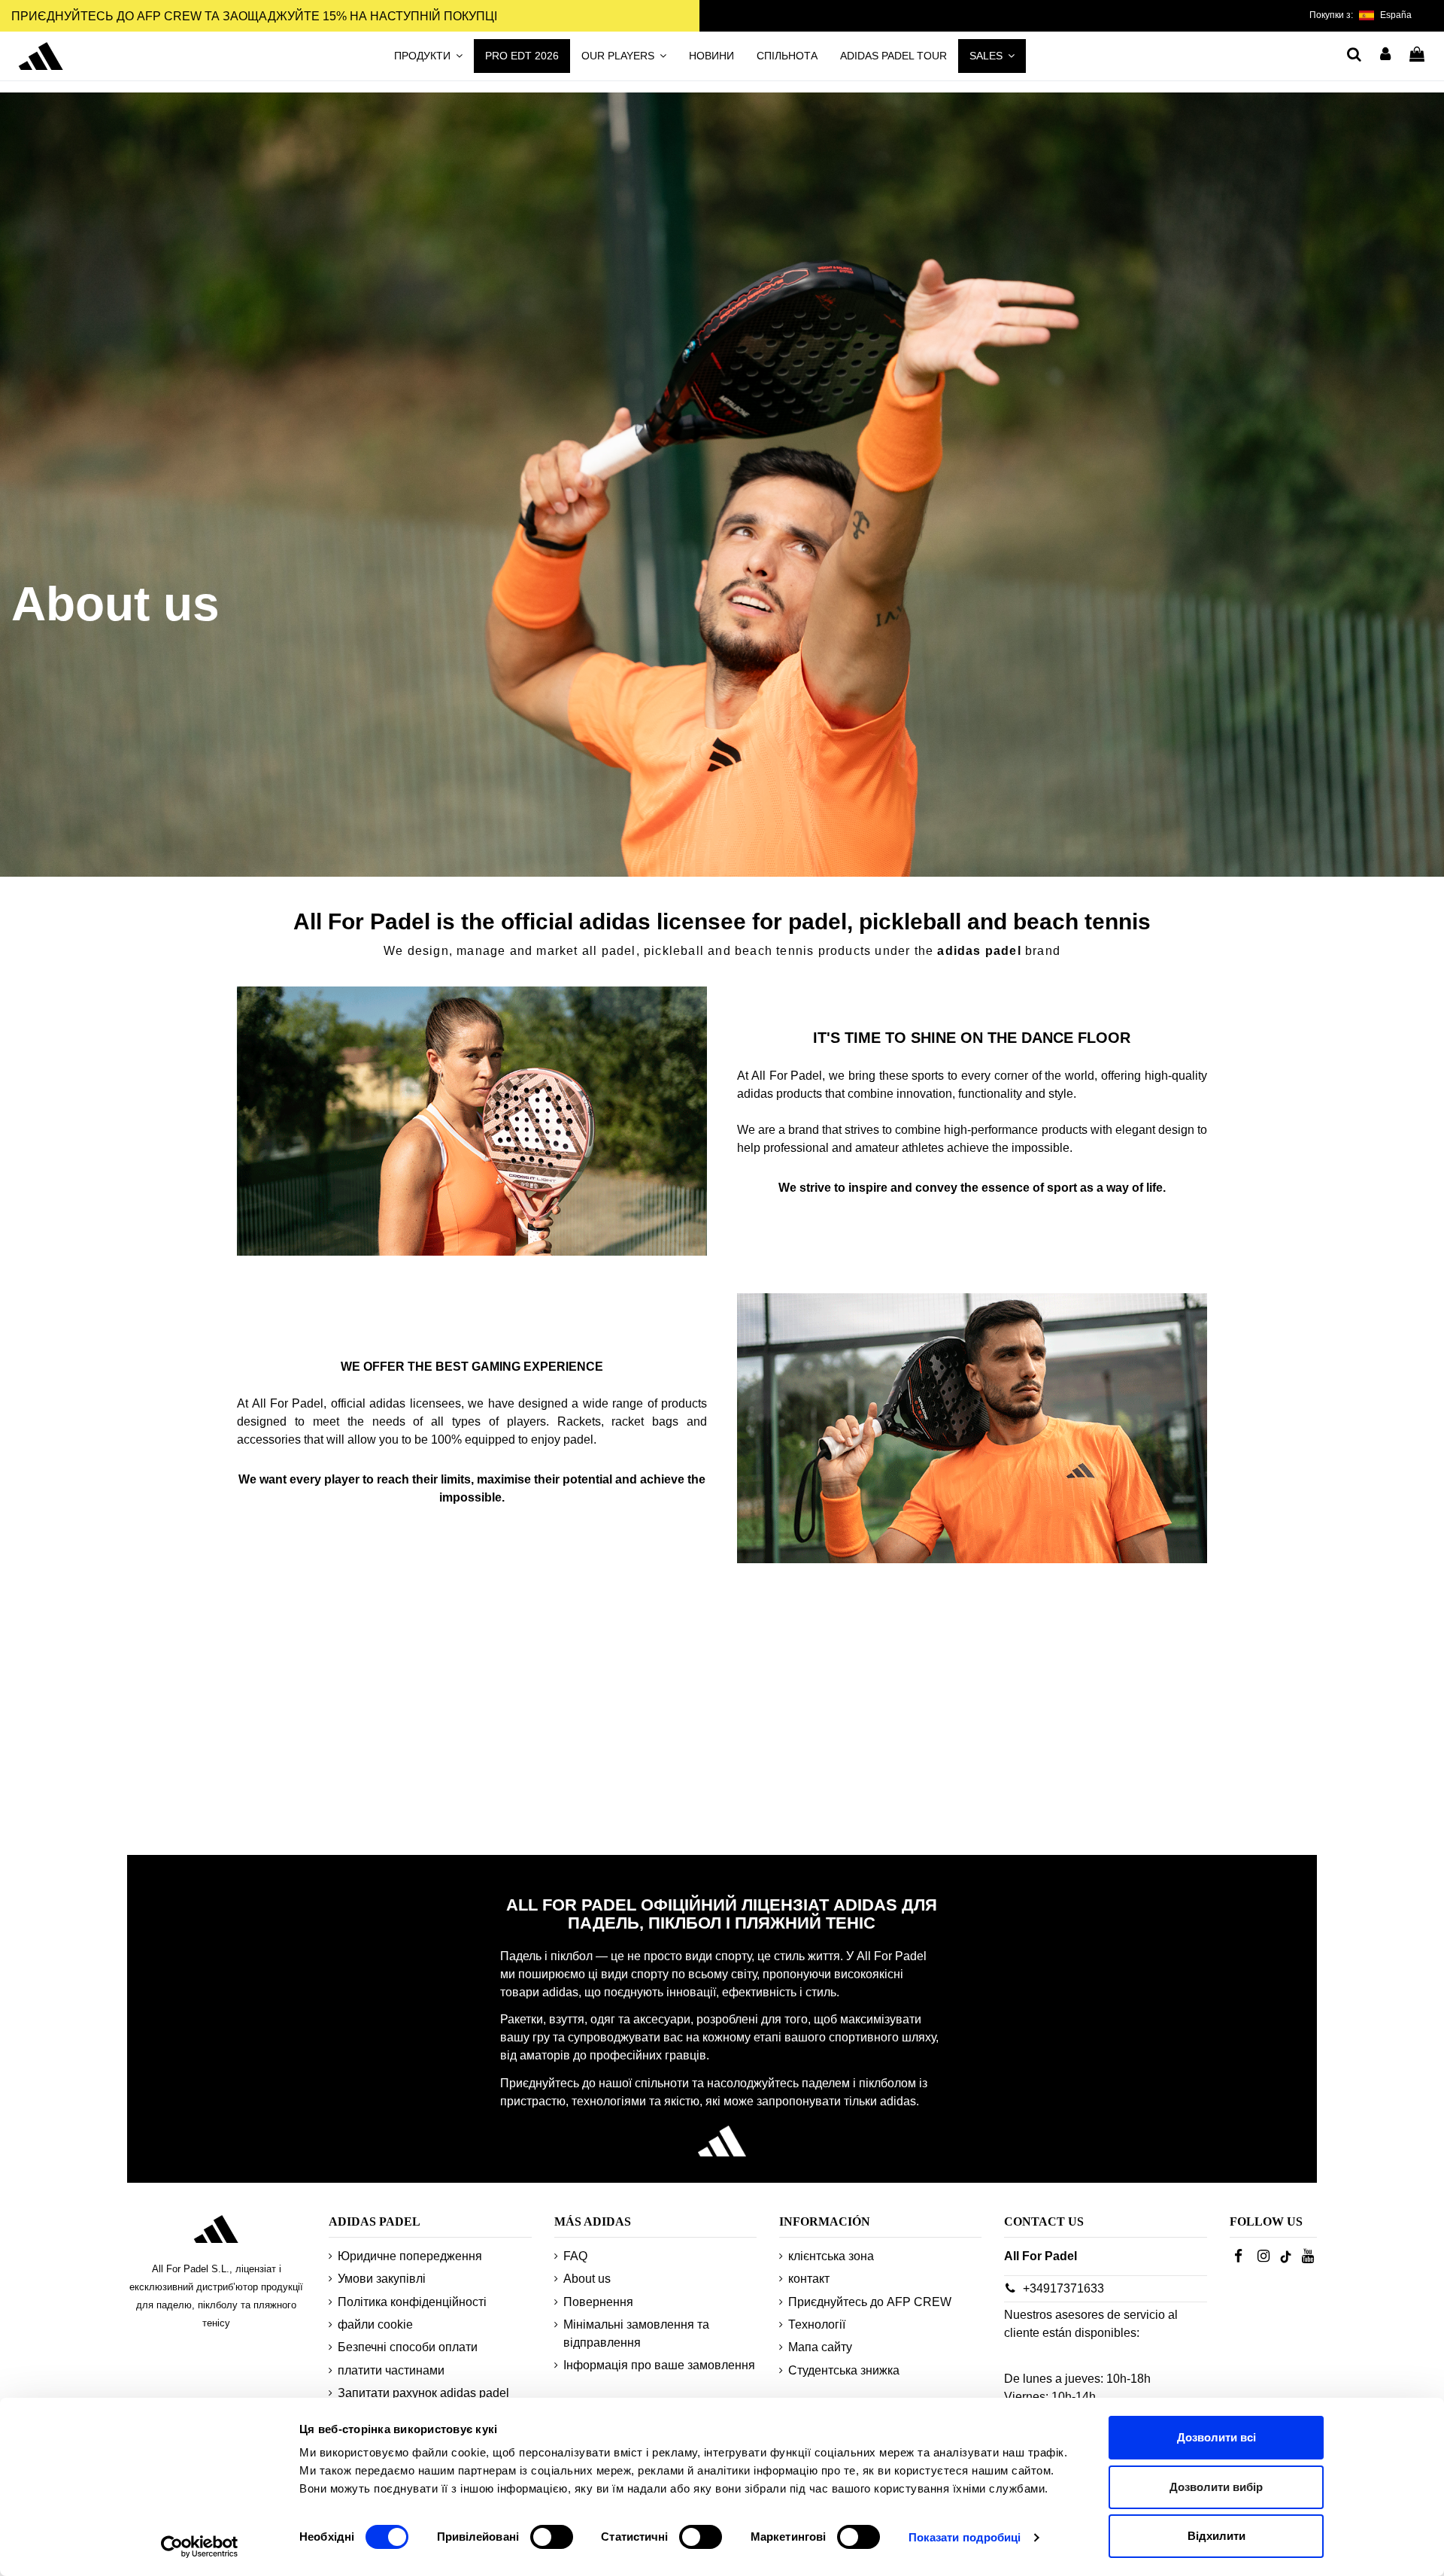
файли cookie (375, 2324)
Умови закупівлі (382, 2279)
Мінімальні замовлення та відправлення (636, 2334)
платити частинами (391, 2370)
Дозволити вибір (1216, 2487)
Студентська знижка (844, 2370)
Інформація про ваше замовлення (659, 2365)
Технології (817, 2324)
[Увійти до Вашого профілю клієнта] (1386, 52)
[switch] (552, 2537)
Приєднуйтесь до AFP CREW (870, 2302)
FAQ (575, 2256)
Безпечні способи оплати (408, 2347)
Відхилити (1216, 2536)
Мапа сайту (820, 2347)
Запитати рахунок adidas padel (423, 2393)
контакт (809, 2279)
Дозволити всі (1216, 2437)
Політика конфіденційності (412, 2302)
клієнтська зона (831, 2256)
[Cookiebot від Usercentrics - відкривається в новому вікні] (200, 2547)
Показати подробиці (965, 2537)
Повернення (598, 2302)
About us (587, 2279)
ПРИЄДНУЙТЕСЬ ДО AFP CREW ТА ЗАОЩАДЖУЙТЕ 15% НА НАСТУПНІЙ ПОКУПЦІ (254, 16)
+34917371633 (1063, 2288)
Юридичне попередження (410, 2256)
